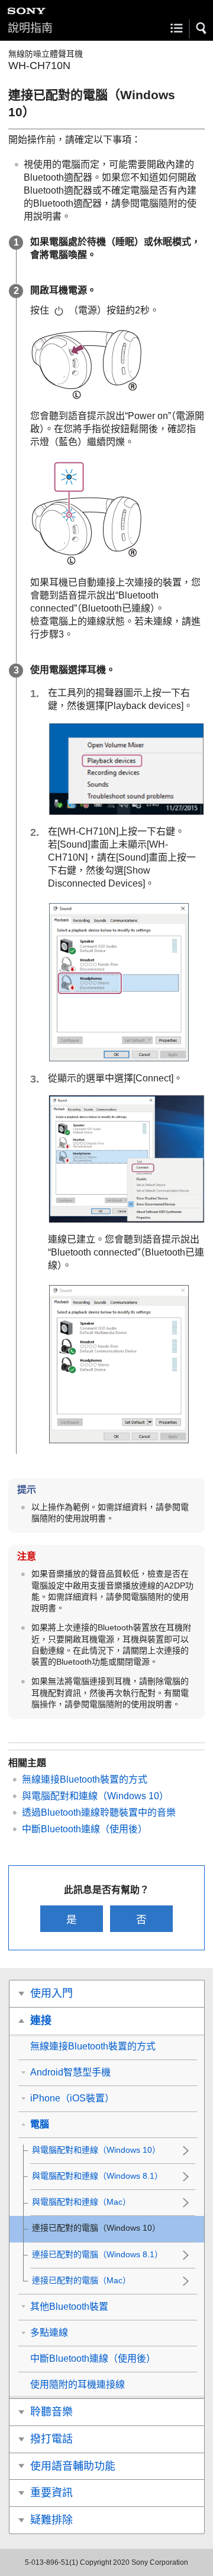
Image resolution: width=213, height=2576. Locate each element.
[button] (202, 28)
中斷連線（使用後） (85, 1829)
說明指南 (30, 28)
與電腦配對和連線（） (95, 1796)
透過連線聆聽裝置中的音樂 (99, 1812)
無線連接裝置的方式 (85, 1779)
